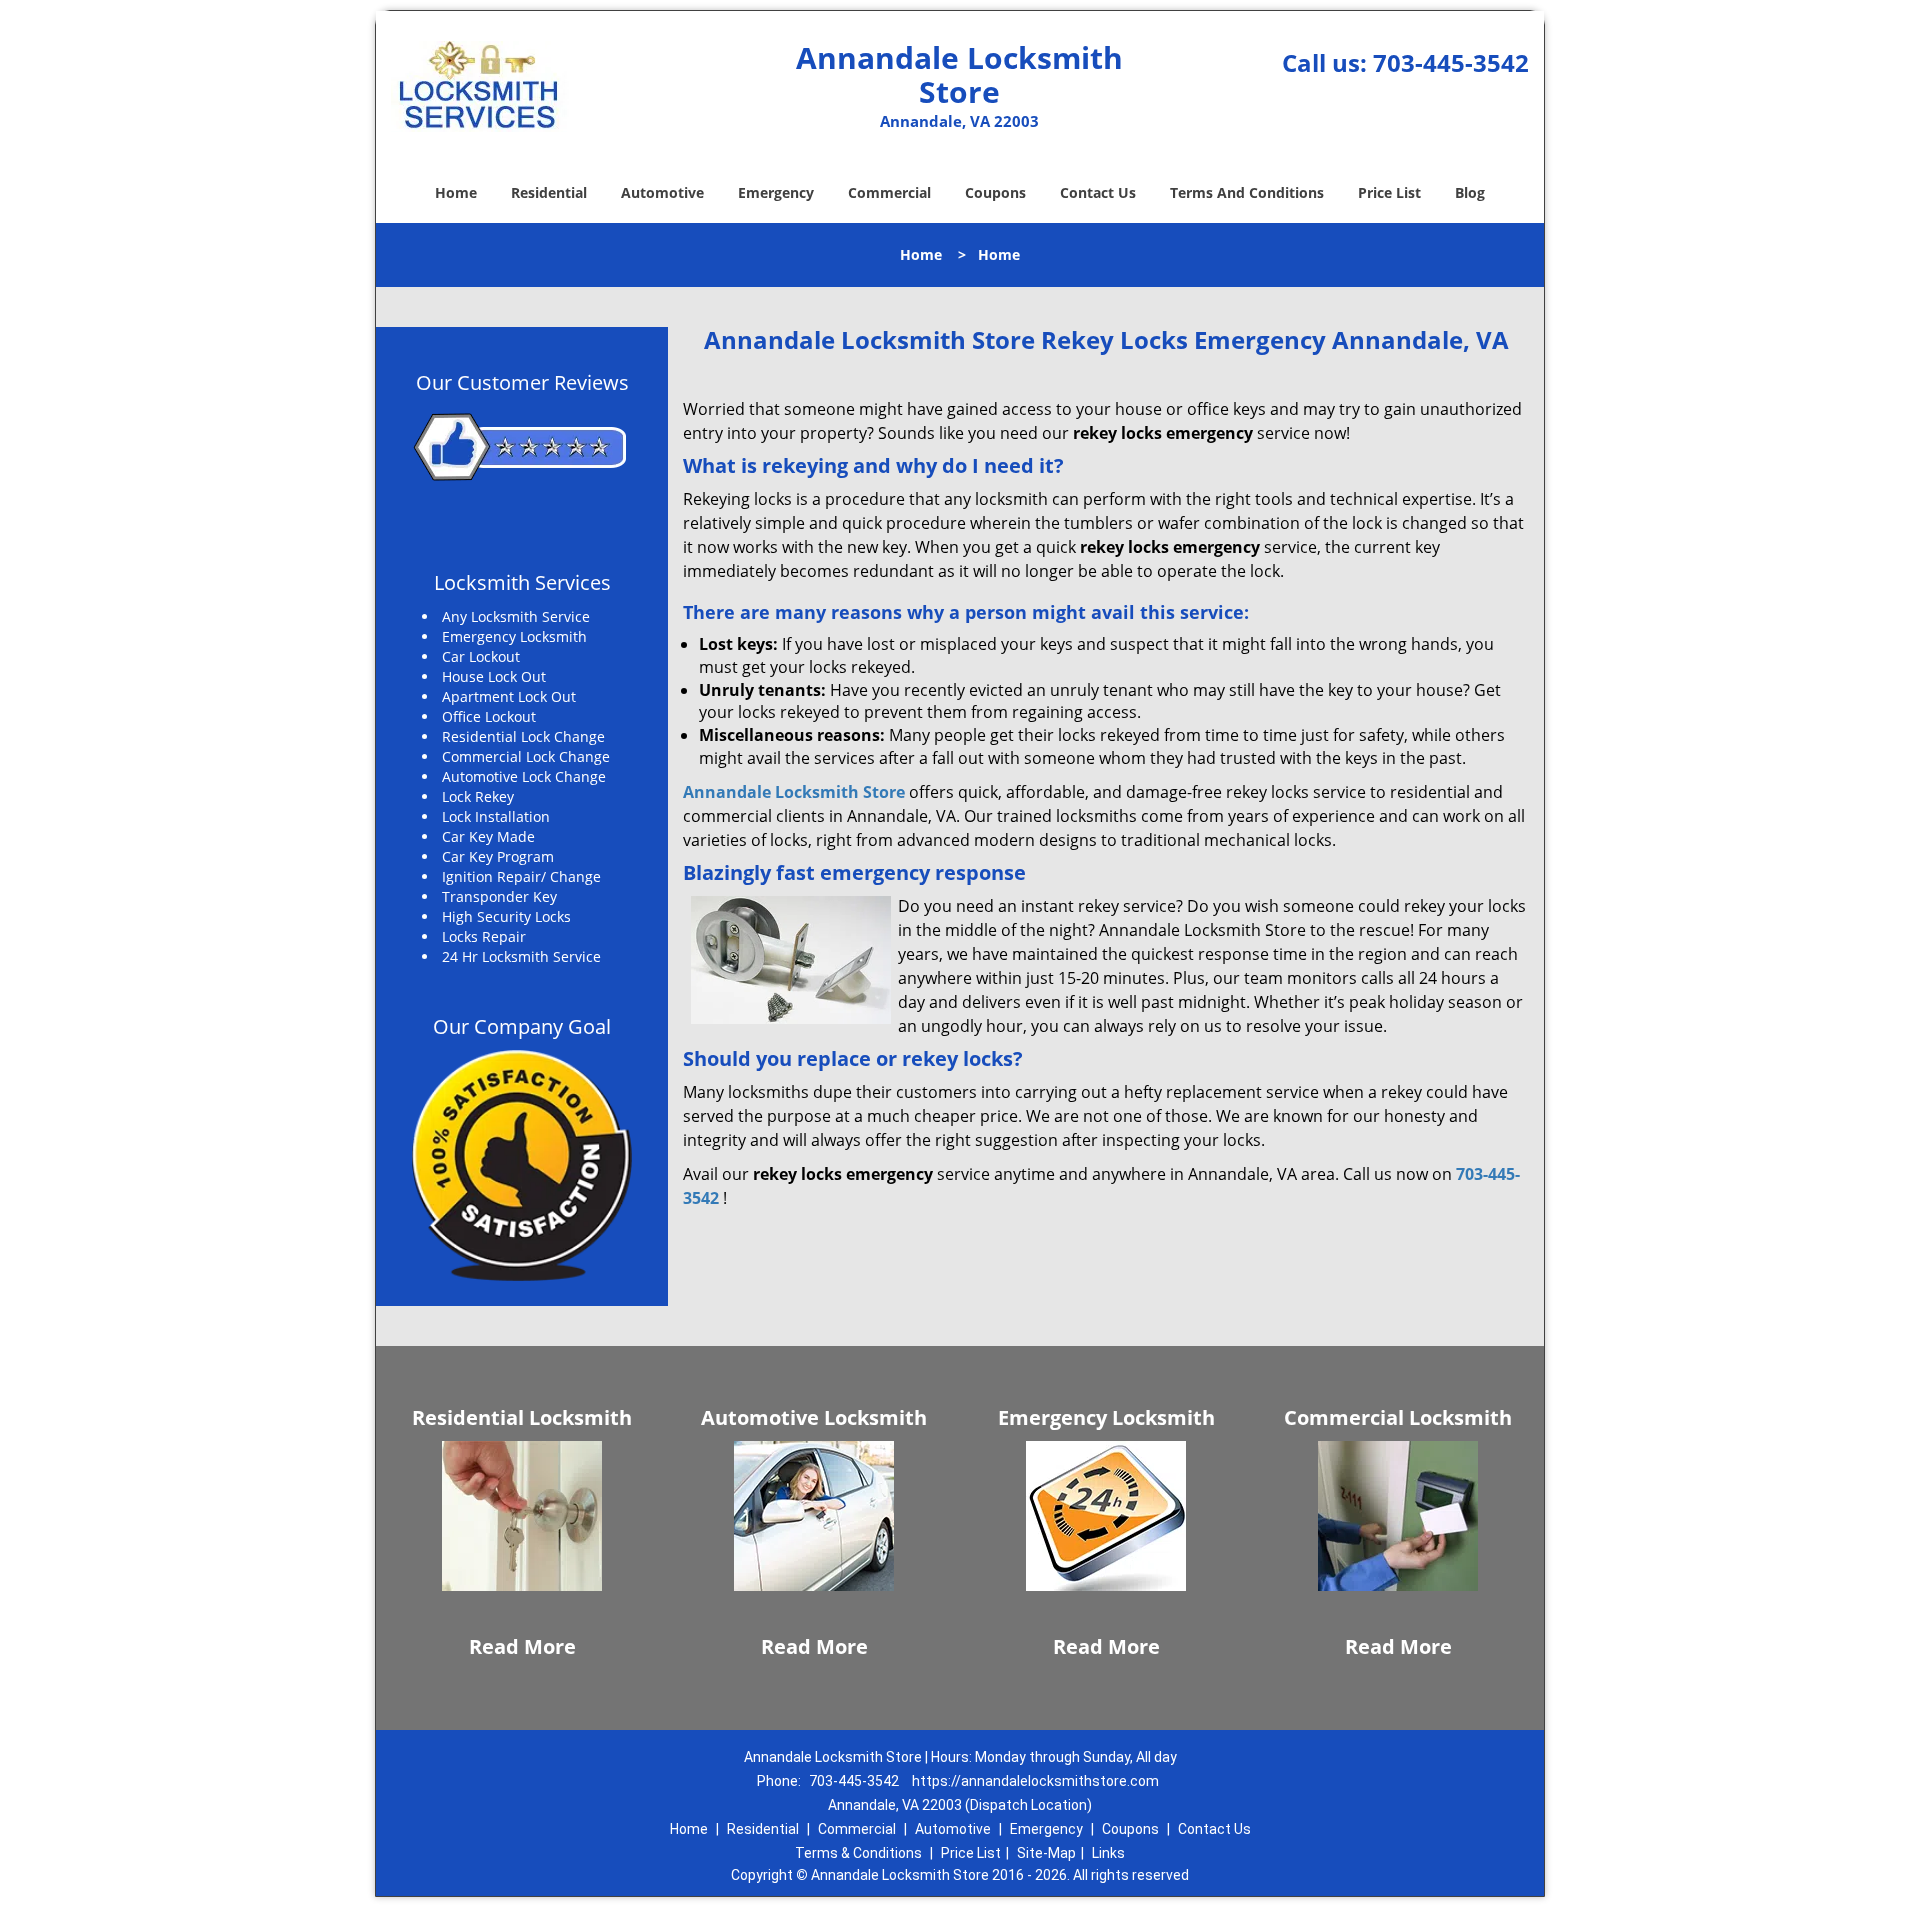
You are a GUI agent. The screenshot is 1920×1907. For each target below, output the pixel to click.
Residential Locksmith (522, 1417)
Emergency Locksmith (1106, 1417)
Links (1108, 1853)
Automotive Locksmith (814, 1417)
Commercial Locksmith (1398, 1417)
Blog (1470, 192)
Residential (549, 192)
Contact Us (1098, 192)
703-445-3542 (1451, 62)
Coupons (995, 192)
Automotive (662, 192)
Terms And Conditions (1247, 192)
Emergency (776, 192)
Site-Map (1046, 1853)
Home (456, 192)
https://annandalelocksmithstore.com (1035, 1781)
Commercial (889, 192)
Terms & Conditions (858, 1853)
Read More (522, 1646)
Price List (1389, 192)
